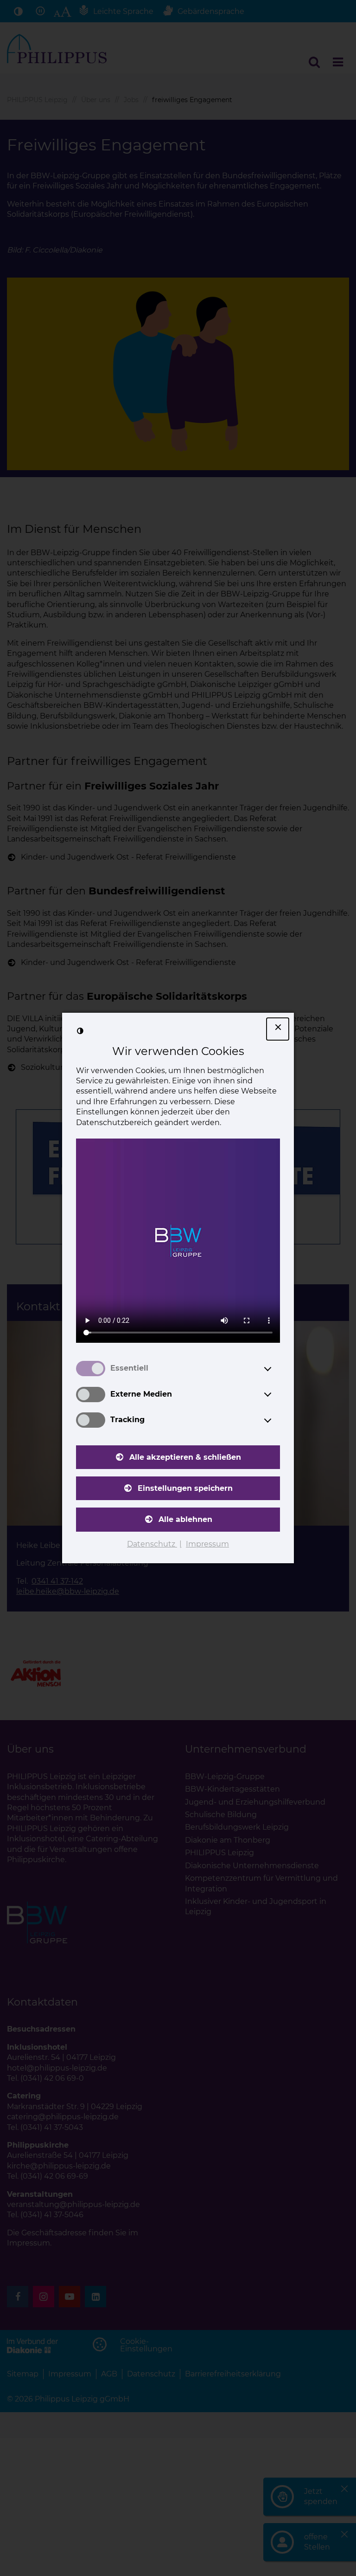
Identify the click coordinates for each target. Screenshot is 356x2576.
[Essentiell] (276, 1369)
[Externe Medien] (276, 1394)
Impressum (207, 1544)
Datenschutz (152, 1544)
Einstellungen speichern (185, 1488)
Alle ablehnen (185, 1519)
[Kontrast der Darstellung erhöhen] (80, 1031)
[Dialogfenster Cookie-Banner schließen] (278, 1029)
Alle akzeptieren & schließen (185, 1457)
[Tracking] (276, 1420)
